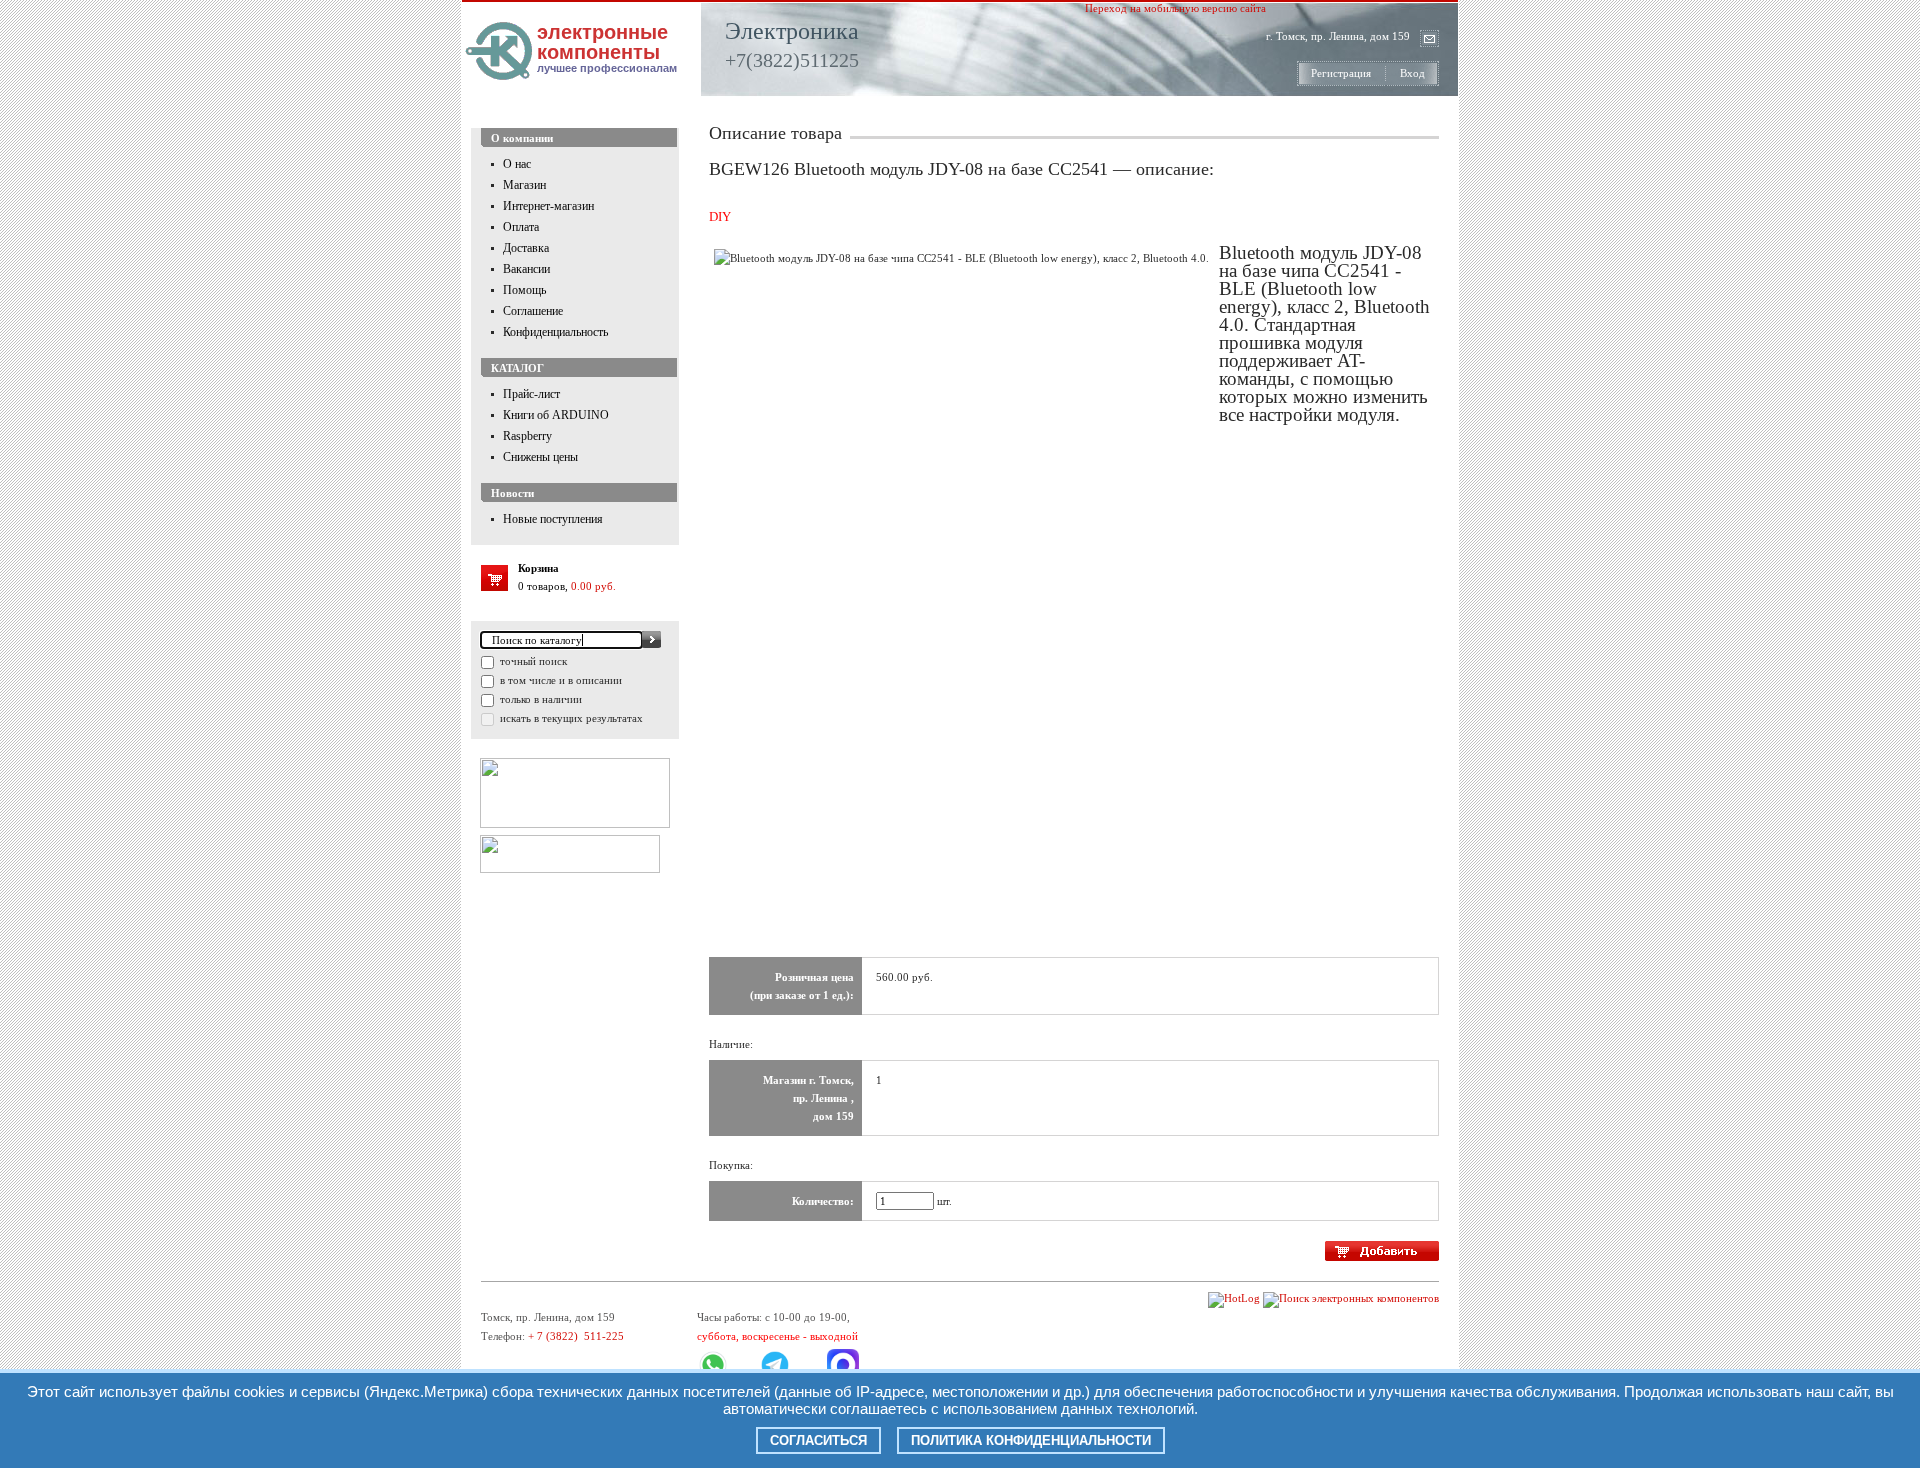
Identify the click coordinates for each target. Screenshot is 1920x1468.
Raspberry (527, 436)
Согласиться (818, 1440)
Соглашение (533, 311)
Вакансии (526, 269)
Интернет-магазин (548, 206)
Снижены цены (540, 457)
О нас (517, 164)
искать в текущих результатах (570, 718)
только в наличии (539, 699)
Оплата (521, 227)
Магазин (524, 185)
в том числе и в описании (559, 680)
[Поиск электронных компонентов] (1351, 1298)
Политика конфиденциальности (1031, 1440)
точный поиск (532, 661)
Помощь (524, 290)
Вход (1412, 73)
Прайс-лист (531, 394)
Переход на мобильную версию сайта (1175, 8)
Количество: (823, 1201)
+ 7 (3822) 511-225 (576, 1336)
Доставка (526, 248)
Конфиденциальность (555, 332)
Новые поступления (553, 519)
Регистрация (1341, 73)
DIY (720, 216)
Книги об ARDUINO (556, 415)
